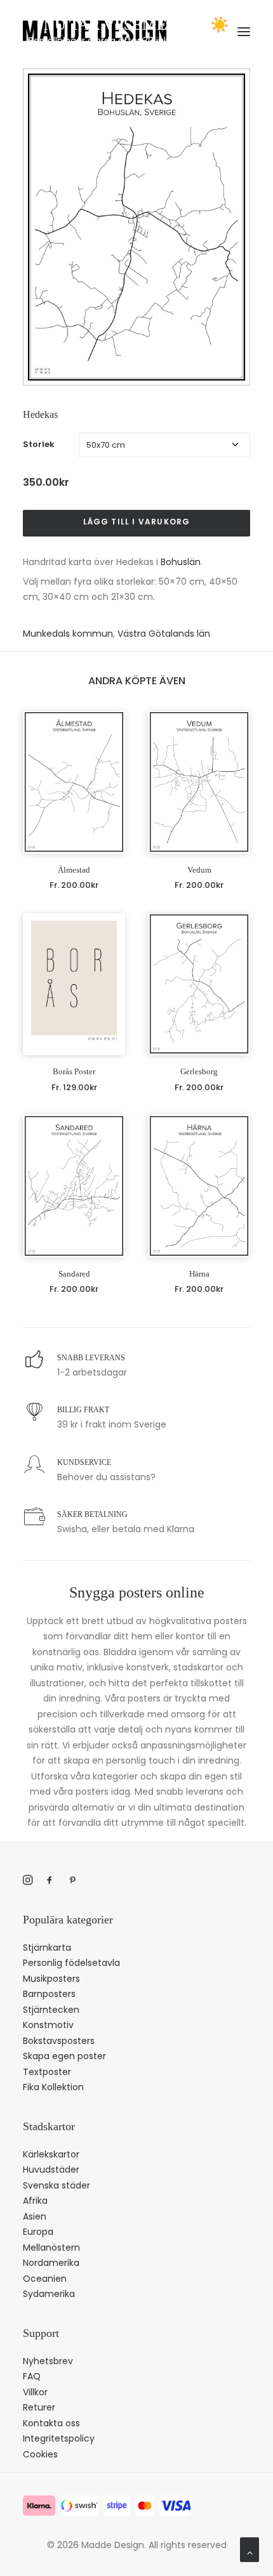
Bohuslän (181, 562)
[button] (74, 782)
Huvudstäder (51, 2169)
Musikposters (51, 1979)
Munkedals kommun (68, 634)
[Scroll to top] (250, 2549)
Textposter (47, 2072)
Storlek (39, 444)
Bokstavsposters (59, 2041)
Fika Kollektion (53, 2087)
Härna (199, 1274)
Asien (35, 2216)
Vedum (199, 870)
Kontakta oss (51, 2423)
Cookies (40, 2454)
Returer (39, 2407)
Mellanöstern (51, 2247)
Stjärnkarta (47, 1948)
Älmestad (74, 870)
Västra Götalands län (164, 634)
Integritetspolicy (59, 2438)
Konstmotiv (48, 2025)
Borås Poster (74, 1071)
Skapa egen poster (64, 2056)
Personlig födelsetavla (71, 1963)
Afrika (35, 2201)
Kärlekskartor (51, 2154)
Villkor (35, 2392)
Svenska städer (57, 2185)
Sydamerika (49, 2294)
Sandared (74, 1274)
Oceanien (45, 2279)
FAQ (32, 2376)
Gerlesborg (199, 1071)
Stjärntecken (51, 2010)
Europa (38, 2232)
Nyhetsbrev (48, 2361)
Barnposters (49, 1994)
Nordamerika (51, 2263)
